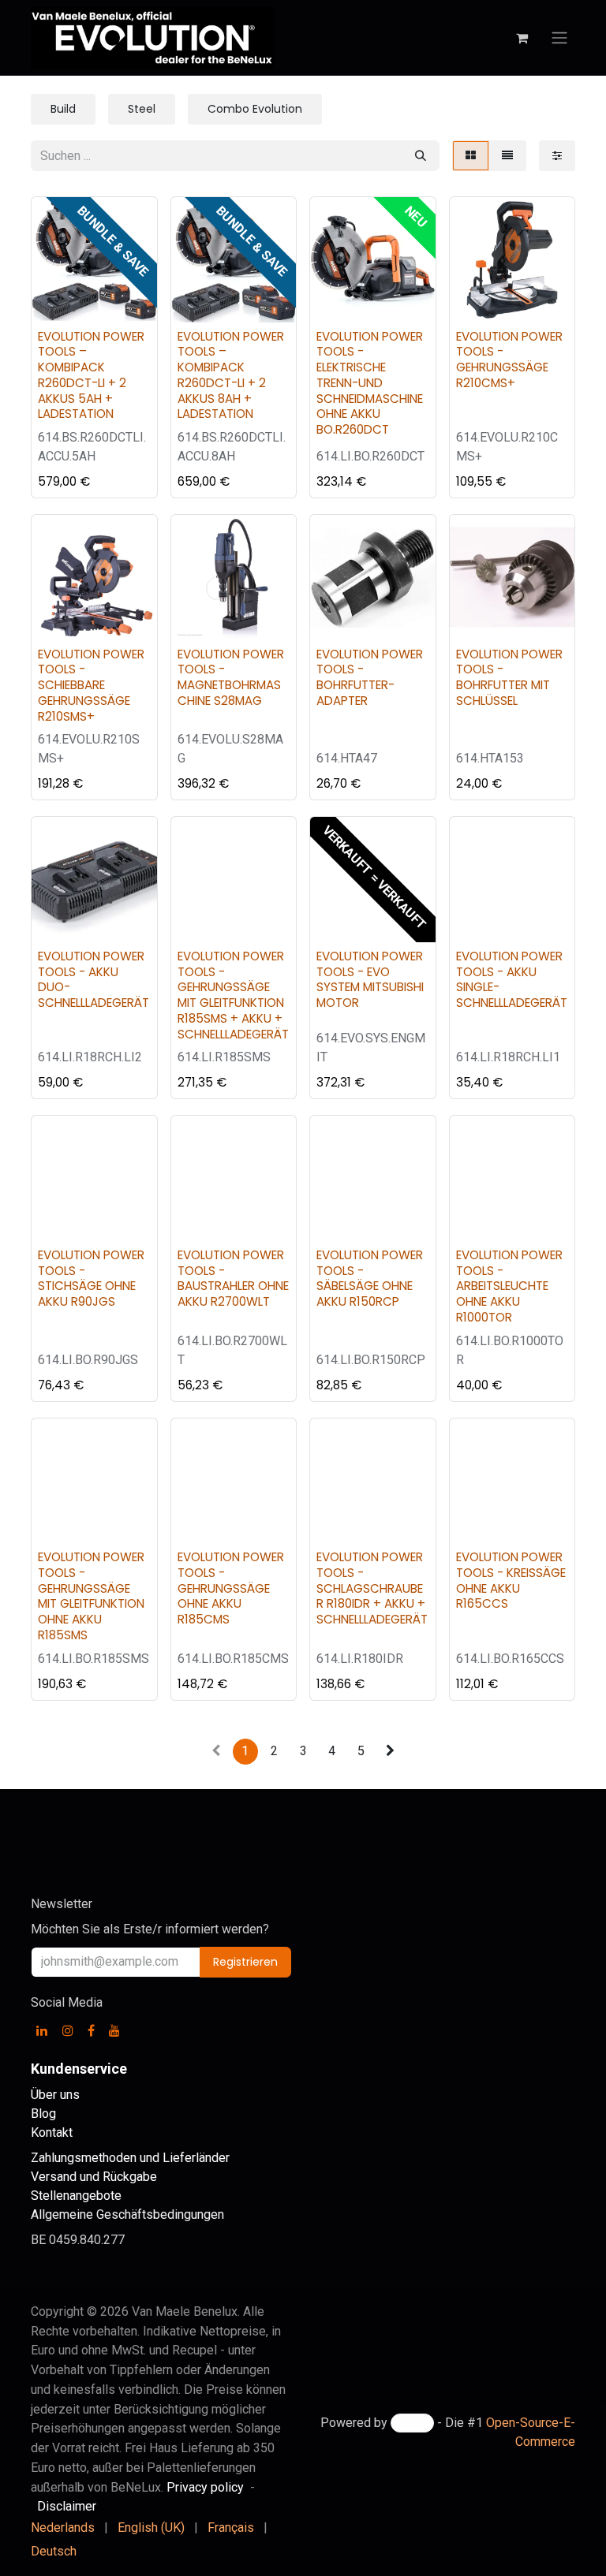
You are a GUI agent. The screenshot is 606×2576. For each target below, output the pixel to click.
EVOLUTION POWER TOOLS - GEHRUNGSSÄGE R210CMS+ (509, 360)
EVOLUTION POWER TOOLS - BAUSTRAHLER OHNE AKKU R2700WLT (233, 1278)
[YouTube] (114, 2030)
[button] (56, 301)
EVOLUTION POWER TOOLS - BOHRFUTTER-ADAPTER (370, 677)
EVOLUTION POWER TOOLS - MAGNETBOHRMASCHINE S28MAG (231, 677)
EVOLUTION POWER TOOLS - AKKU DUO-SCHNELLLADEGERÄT (94, 979)
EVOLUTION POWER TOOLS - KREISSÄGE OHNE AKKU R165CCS (511, 1580)
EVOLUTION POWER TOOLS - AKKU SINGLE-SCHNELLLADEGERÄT (512, 979)
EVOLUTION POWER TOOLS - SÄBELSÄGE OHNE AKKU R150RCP (370, 1278)
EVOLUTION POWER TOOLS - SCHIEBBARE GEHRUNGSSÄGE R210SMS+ (91, 685)
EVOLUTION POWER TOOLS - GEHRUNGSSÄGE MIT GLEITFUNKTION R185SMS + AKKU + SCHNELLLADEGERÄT (233, 995)
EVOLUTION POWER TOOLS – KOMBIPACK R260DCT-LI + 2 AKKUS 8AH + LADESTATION (231, 375)
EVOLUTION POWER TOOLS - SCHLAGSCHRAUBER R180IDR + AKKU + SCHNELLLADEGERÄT (372, 1588)
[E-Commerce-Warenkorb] (522, 38)
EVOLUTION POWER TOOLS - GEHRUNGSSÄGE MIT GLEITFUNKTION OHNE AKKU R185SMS (91, 1596)
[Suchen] (421, 156)
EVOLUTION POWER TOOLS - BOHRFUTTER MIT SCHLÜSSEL (509, 677)
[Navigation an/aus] (559, 38)
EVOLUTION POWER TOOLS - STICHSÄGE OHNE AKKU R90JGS (91, 1278)
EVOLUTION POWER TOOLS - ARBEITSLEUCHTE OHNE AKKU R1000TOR (509, 1286)
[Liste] (507, 156)
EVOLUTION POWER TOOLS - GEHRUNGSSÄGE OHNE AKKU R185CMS (231, 1588)
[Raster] (471, 156)
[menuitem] (63, 2528)
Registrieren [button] (245, 1962)
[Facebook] (91, 2030)
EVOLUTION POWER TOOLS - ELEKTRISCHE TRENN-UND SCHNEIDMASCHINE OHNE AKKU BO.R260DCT (370, 383)
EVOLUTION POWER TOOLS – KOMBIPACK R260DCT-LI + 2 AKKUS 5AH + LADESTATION (91, 375)
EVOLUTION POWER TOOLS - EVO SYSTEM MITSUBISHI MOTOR (370, 979)
